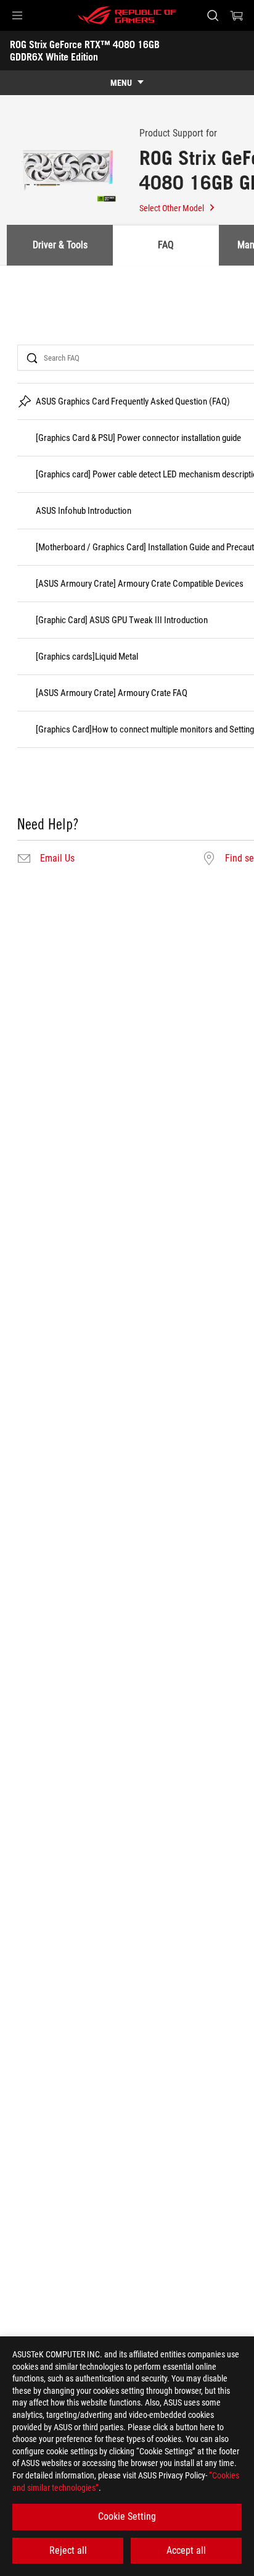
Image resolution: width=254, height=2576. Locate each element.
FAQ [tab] (166, 245)
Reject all (68, 2550)
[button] (17, 15)
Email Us (57, 858)
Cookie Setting (127, 2516)
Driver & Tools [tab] (60, 245)
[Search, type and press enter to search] (212, 15)
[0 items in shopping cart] (237, 15)
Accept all (186, 2550)
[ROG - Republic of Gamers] (127, 15)
